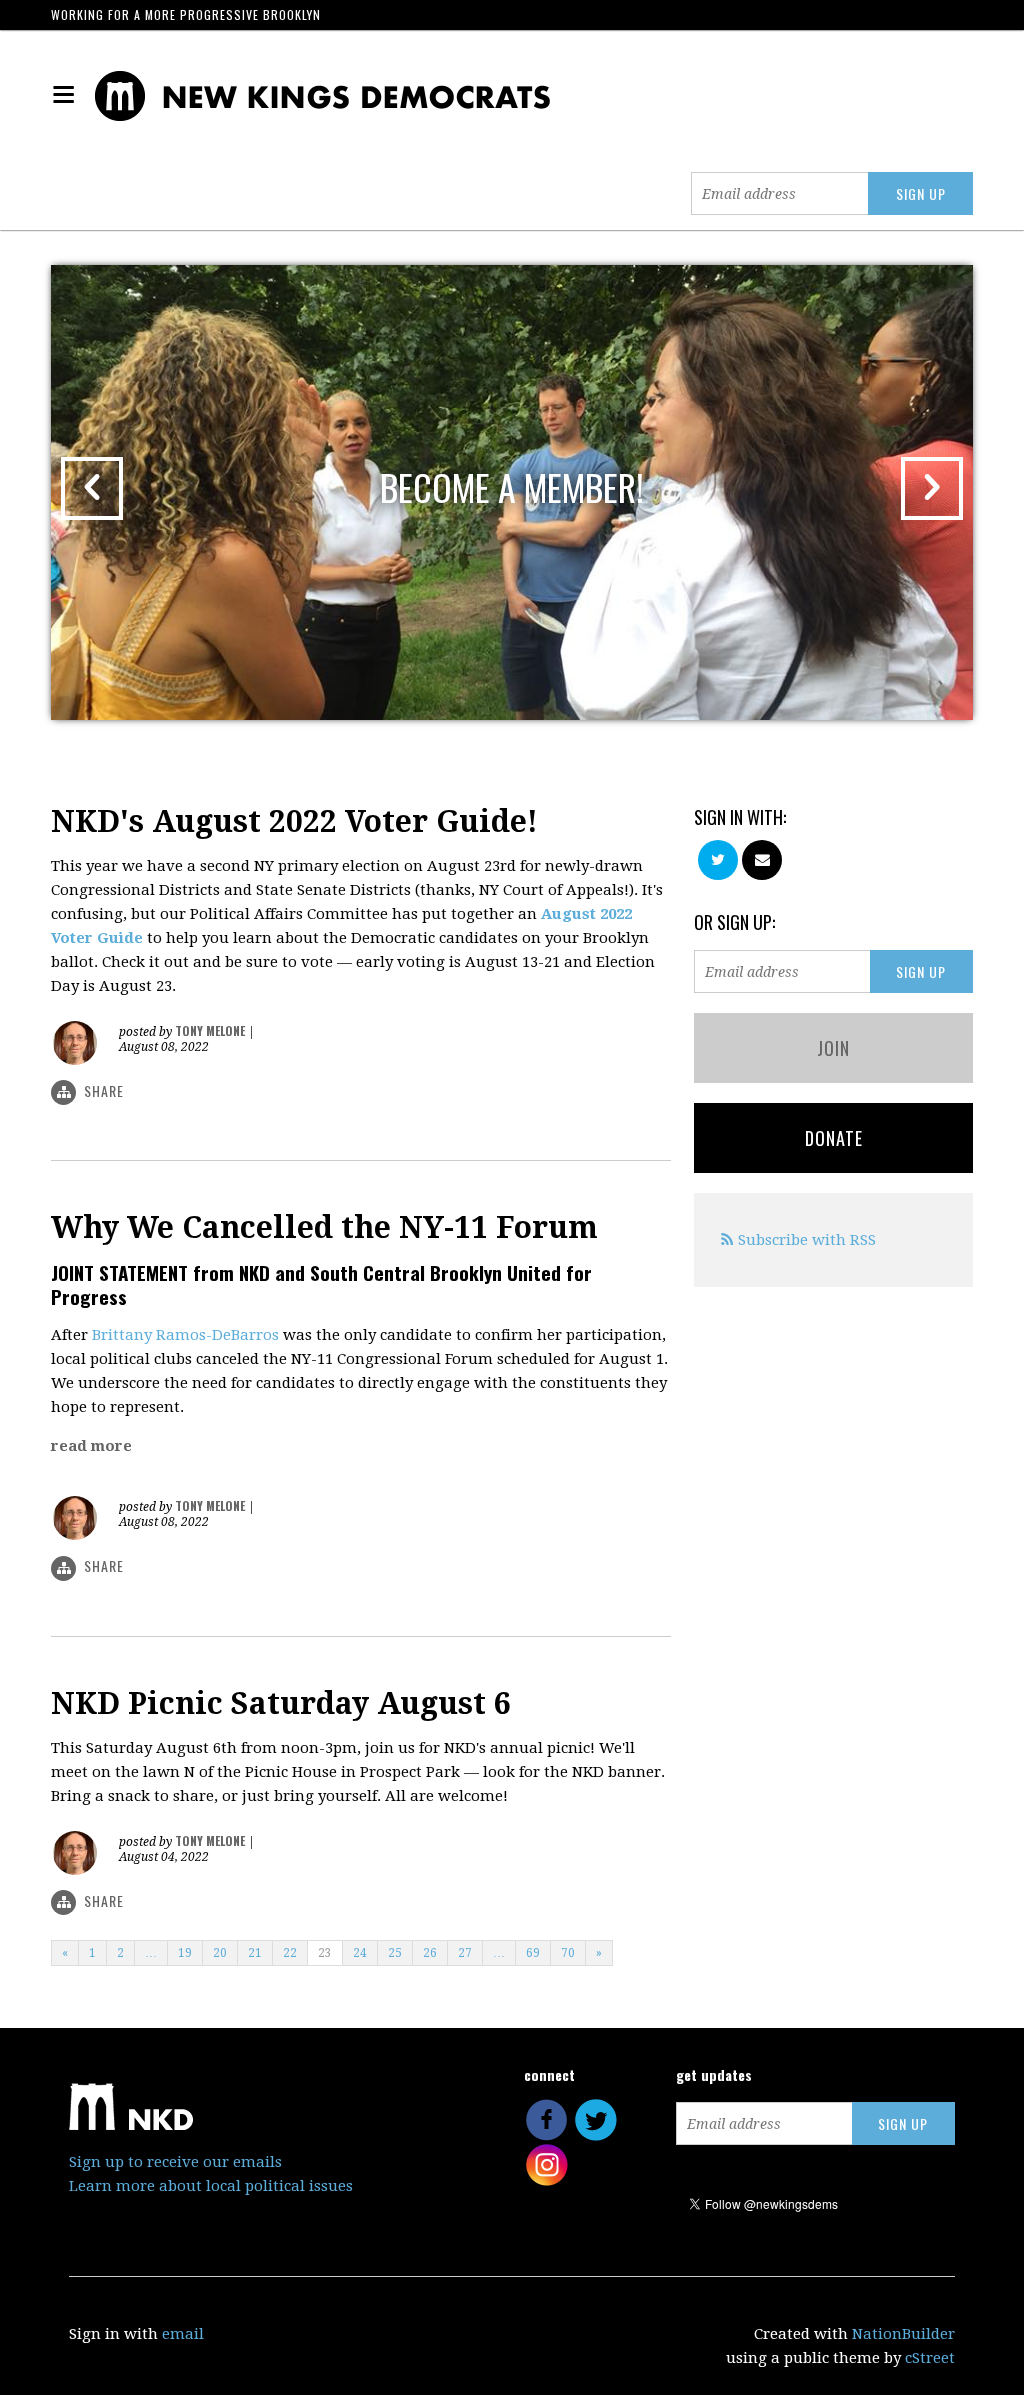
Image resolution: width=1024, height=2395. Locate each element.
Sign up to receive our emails (175, 2162)
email (183, 2334)
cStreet (930, 2358)
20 (220, 1953)
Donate (834, 1138)
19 (185, 1953)
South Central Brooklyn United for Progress (321, 1284)
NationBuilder (903, 2334)
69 (533, 1953)
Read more (91, 1446)
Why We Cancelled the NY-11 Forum (324, 1227)
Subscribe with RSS (807, 1240)
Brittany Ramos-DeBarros (185, 1335)
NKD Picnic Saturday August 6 (281, 1703)
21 (255, 1953)
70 (568, 1953)
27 (465, 1953)
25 (395, 1953)
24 (360, 1953)
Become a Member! (512, 486)
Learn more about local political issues (211, 2186)
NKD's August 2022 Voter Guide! (294, 821)
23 (325, 1953)
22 (290, 1953)
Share (104, 1090)
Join (833, 1048)
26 (430, 1953)
